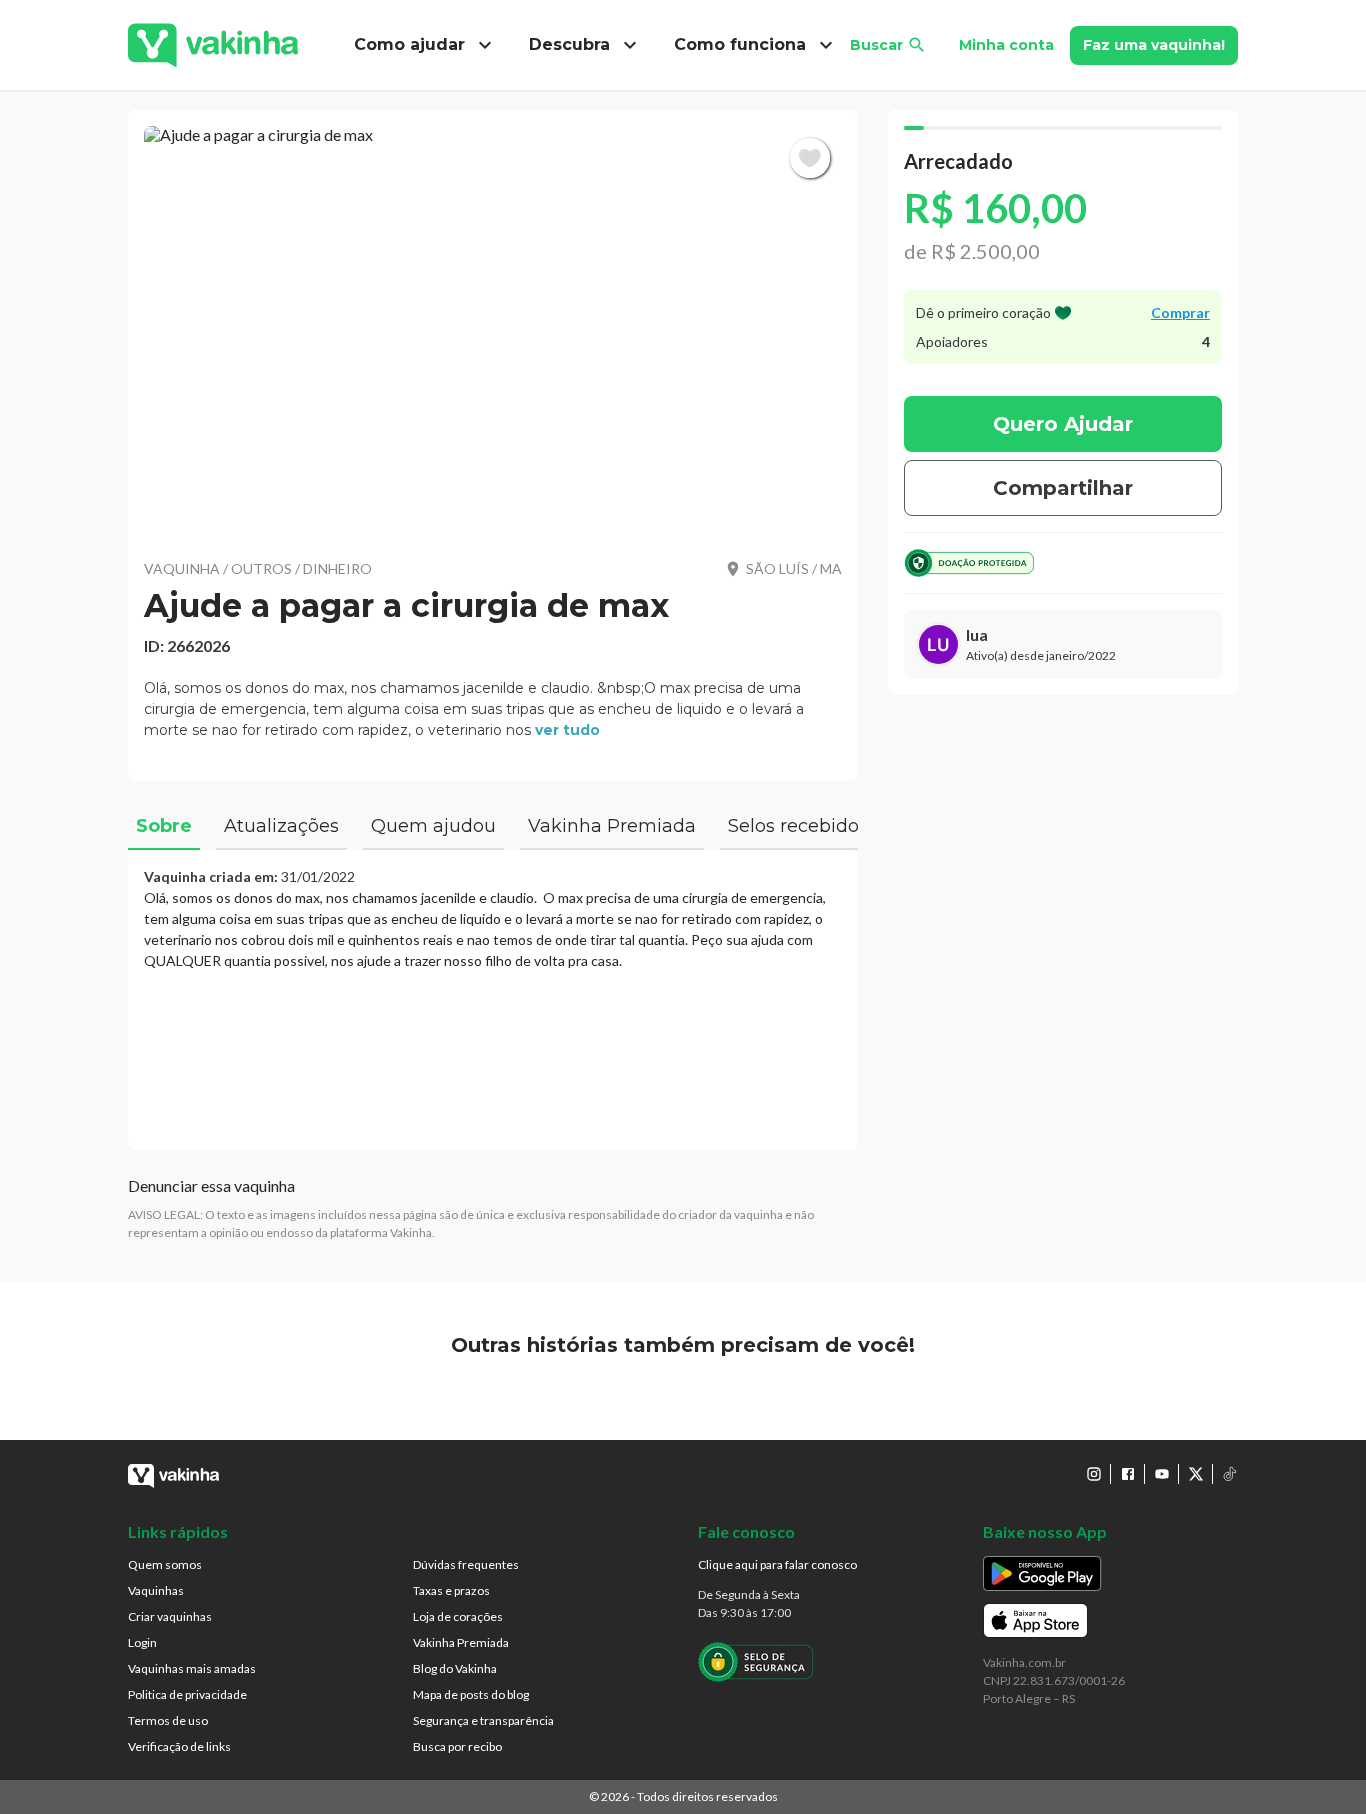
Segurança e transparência (483, 1720)
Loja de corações (458, 1616)
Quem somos (165, 1564)
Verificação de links (179, 1746)
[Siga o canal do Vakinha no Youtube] (1162, 1474)
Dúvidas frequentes (466, 1564)
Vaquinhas (156, 1590)
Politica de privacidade (187, 1694)
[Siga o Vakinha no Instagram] (1094, 1474)
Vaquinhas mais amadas (192, 1668)
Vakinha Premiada (461, 1642)
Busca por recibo (457, 1746)
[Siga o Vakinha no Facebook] (1128, 1474)
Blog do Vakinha (455, 1668)
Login (142, 1642)
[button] (493, 330)
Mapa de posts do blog (471, 1694)
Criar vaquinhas (170, 1616)
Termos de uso (168, 1720)
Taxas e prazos (451, 1590)
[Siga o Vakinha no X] (1196, 1474)
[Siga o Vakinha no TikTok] (1230, 1474)
